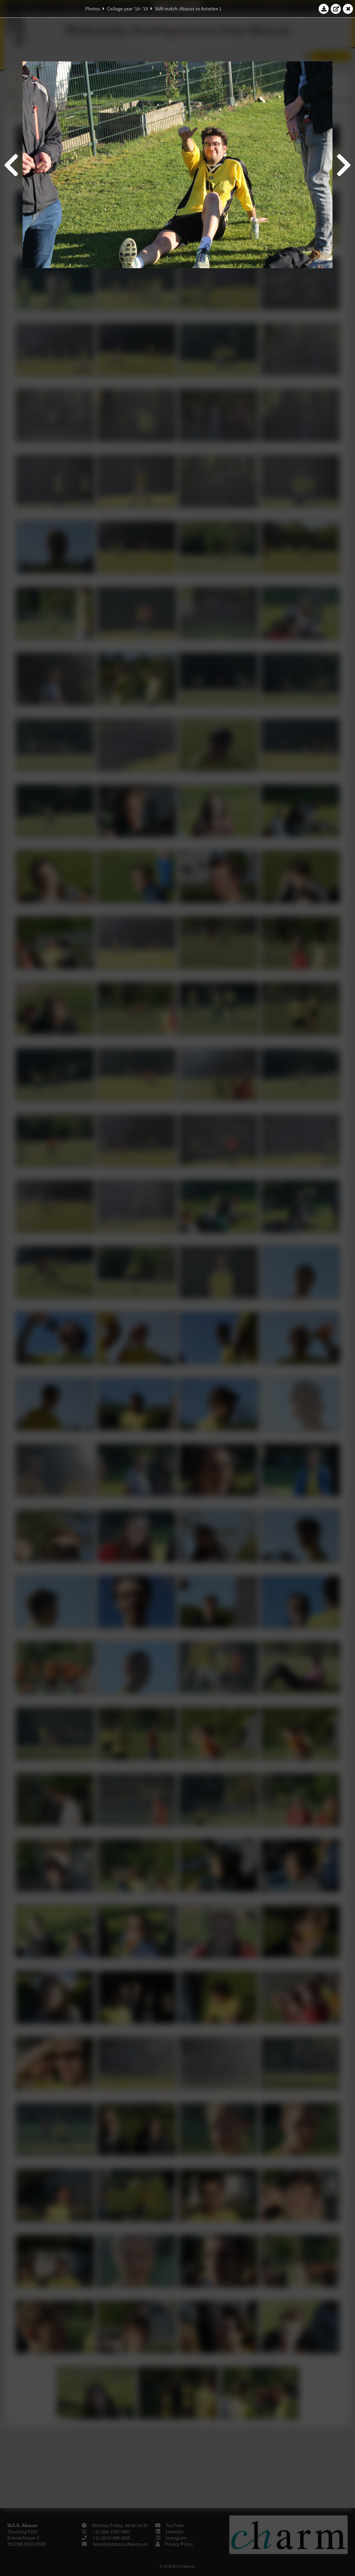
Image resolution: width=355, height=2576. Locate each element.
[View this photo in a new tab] (336, 9)
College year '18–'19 (128, 9)
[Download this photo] (324, 9)
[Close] (348, 9)
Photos (93, 9)
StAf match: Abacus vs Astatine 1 (188, 9)
